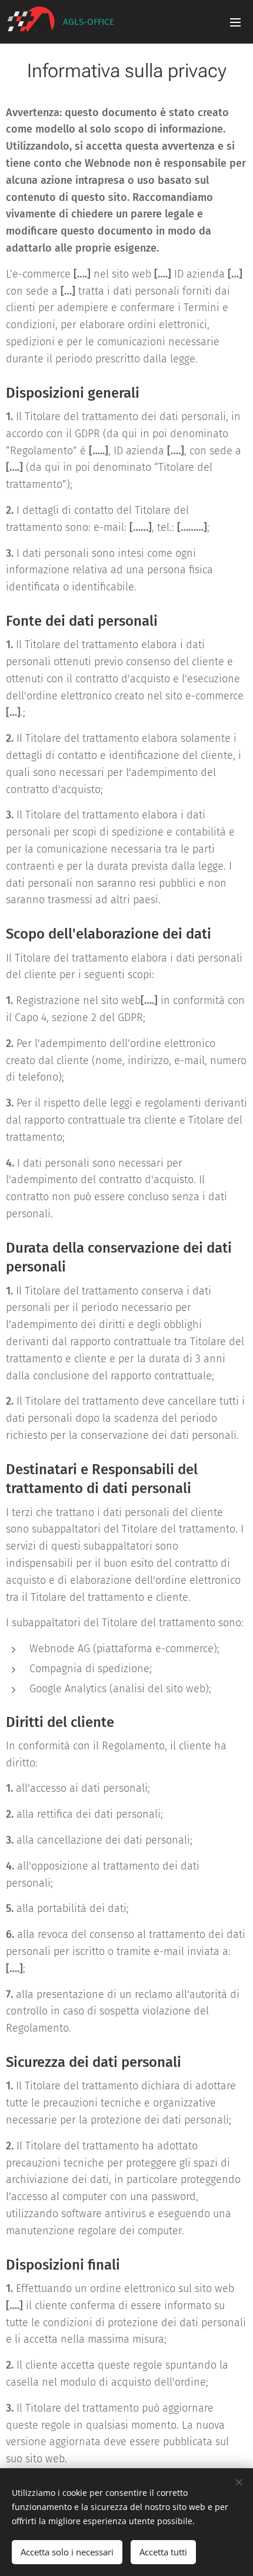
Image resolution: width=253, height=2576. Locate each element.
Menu (235, 22)
